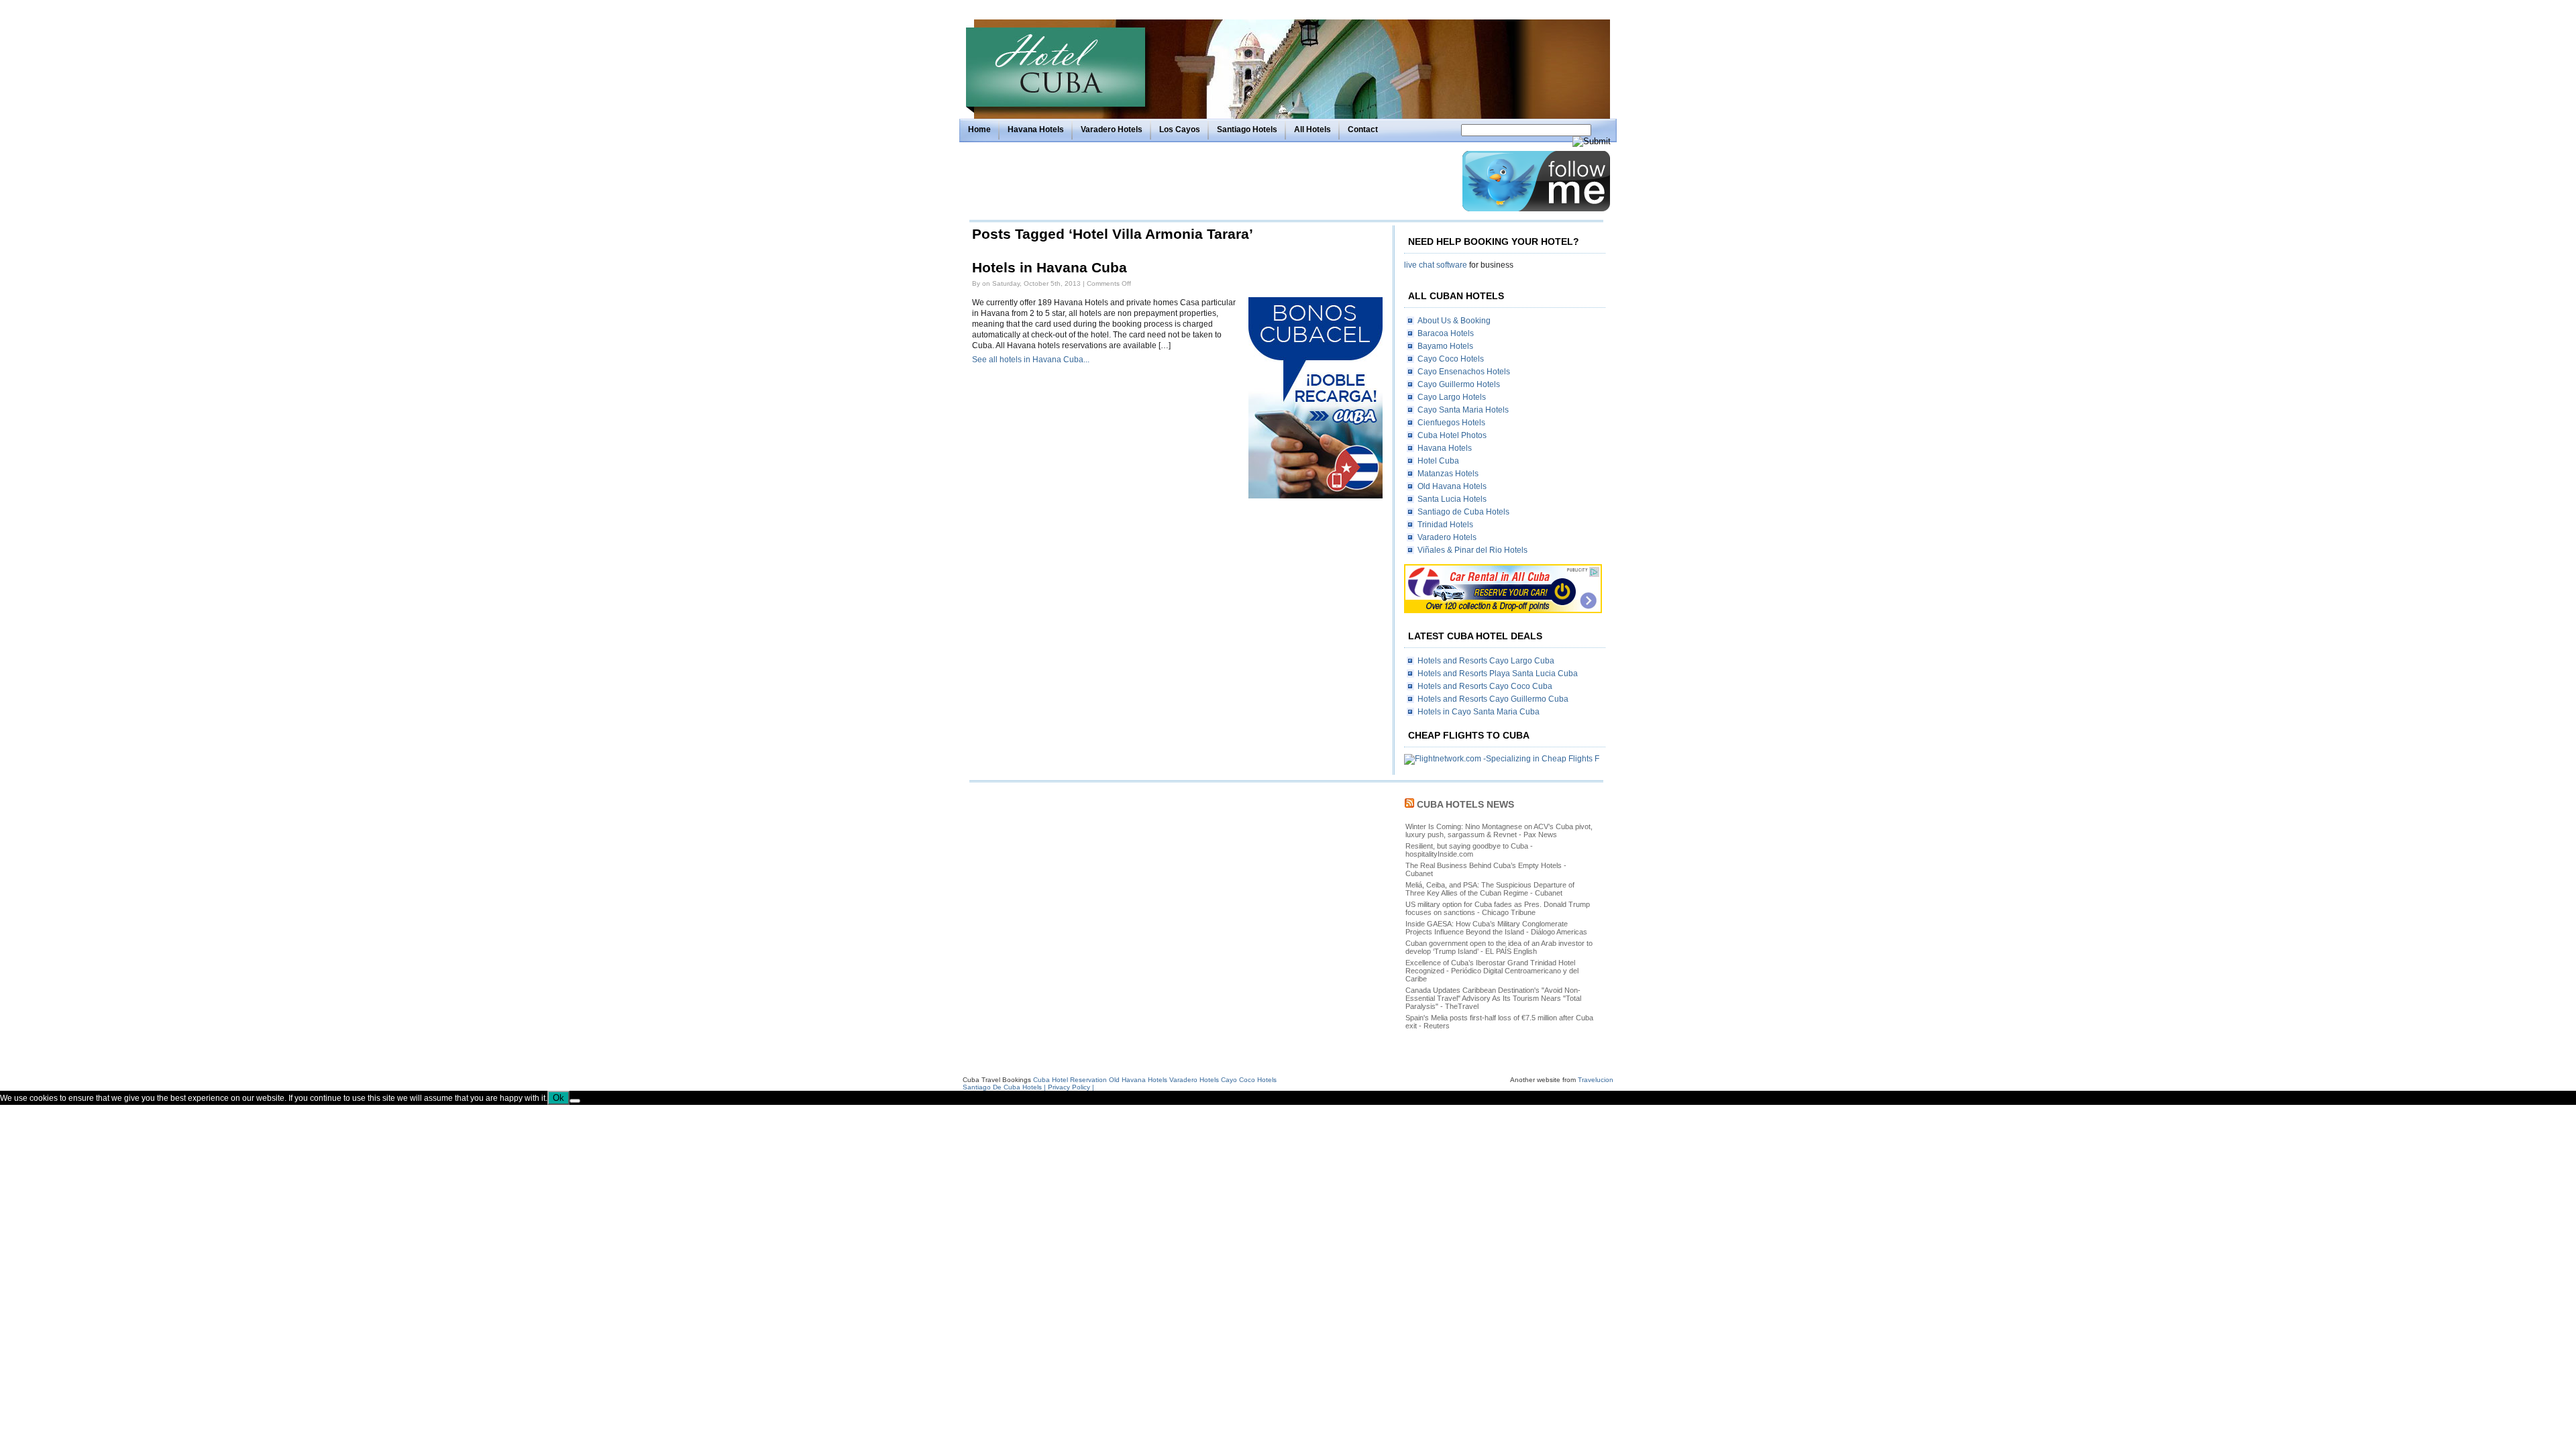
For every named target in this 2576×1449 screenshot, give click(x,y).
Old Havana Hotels (1452, 486)
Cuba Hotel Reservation (1070, 1080)
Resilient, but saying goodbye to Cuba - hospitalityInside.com (1469, 850)
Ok (558, 1098)
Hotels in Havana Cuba (1050, 268)
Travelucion (1596, 1080)
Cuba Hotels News (1465, 804)
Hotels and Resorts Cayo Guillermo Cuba (1493, 699)
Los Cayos (1180, 129)
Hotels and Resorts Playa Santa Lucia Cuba (1498, 674)
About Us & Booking (1454, 321)
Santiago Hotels (1247, 129)
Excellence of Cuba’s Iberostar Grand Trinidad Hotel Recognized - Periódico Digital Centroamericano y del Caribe (1492, 971)
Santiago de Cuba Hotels (1463, 512)
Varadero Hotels (1112, 129)
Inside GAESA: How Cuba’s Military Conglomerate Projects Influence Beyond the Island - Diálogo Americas (1496, 928)
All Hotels (1312, 129)
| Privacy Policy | (1069, 1087)
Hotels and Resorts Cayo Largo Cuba (1486, 661)
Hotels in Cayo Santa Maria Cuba (1479, 712)
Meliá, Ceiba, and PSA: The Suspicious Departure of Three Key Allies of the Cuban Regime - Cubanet (1490, 889)
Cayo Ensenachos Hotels (1464, 372)
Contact (1363, 129)
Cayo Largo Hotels (1452, 397)
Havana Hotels (1036, 129)
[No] (575, 1101)
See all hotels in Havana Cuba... (1031, 360)
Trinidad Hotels (1445, 525)
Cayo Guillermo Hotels (1459, 384)
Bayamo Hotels (1445, 346)
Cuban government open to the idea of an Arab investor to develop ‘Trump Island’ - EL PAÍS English (1499, 947)
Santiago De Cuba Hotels (1002, 1087)
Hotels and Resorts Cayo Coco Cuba (1485, 686)
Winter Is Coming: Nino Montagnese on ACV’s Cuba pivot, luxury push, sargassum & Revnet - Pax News (1499, 830)
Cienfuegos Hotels (1451, 423)
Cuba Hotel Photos (1452, 435)
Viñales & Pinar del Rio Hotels (1472, 550)
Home (979, 129)
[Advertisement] (1212, 181)
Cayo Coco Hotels (1451, 359)
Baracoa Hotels (1446, 333)
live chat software (1436, 265)
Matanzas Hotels (1448, 474)
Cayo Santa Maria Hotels (1463, 410)
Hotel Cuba (1438, 461)
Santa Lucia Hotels (1452, 499)
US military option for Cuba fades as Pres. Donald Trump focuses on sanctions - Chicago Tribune (1498, 908)
